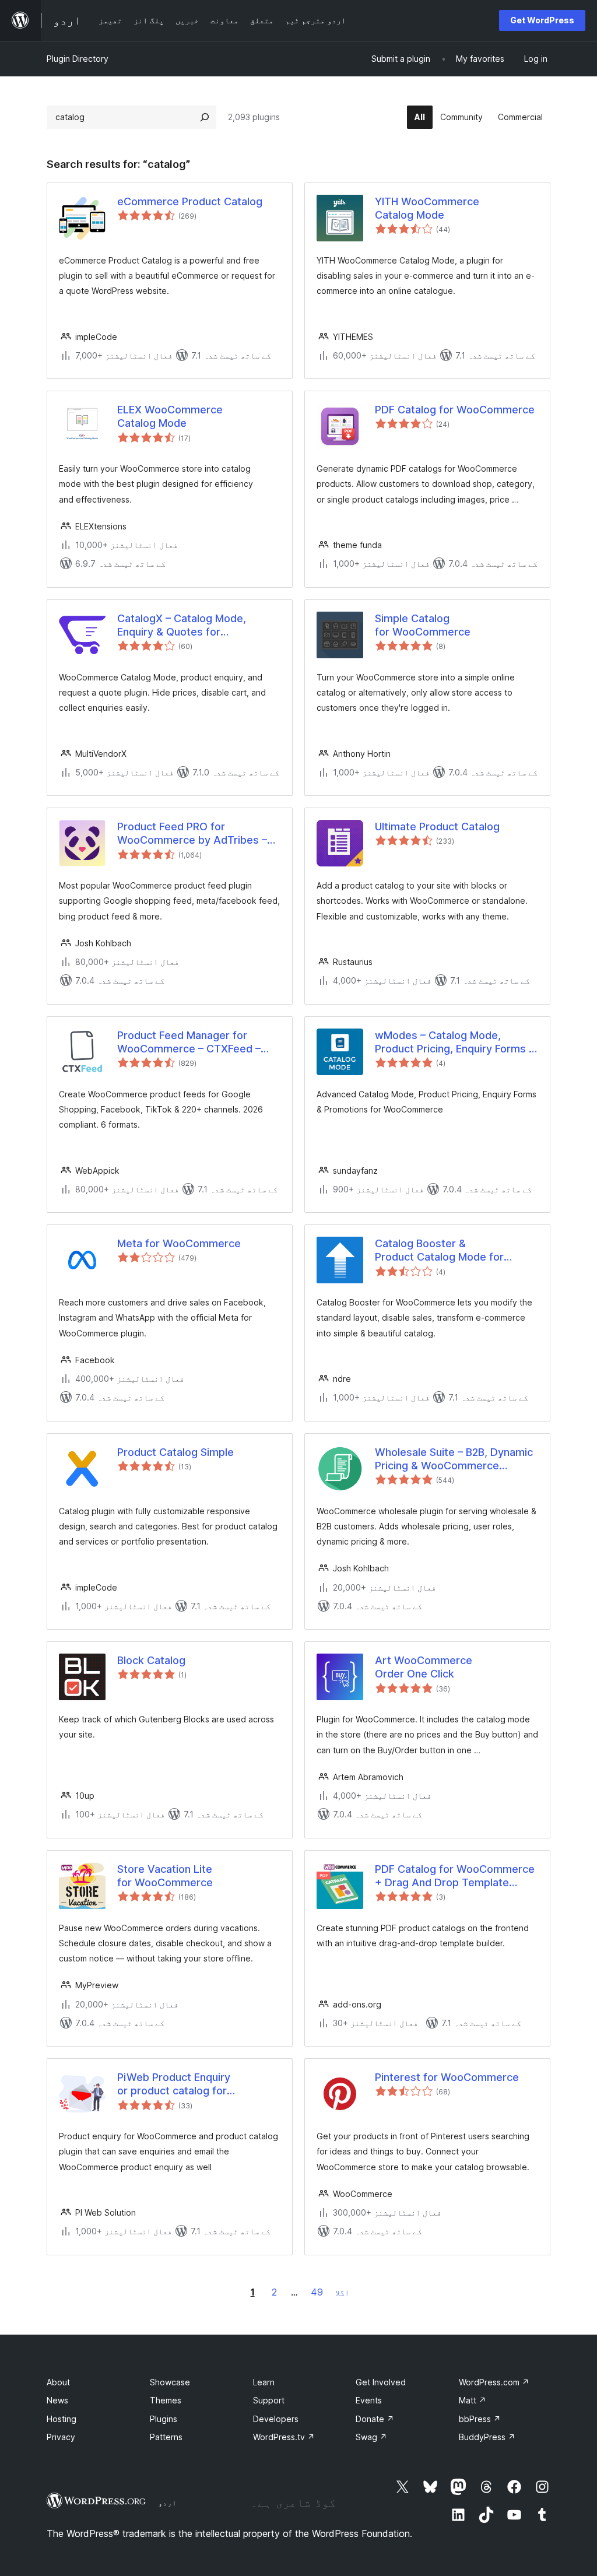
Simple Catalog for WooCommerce (423, 625)
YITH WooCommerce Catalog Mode (427, 208)
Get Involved (381, 2382)
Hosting (62, 2419)
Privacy (61, 2437)
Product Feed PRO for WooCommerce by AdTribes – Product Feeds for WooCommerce (192, 834)
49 (317, 2292)
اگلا (342, 2292)
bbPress (480, 2419)
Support (269, 2400)
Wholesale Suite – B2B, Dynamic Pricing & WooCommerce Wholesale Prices (454, 1459)
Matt (473, 2400)
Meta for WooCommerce (179, 1243)
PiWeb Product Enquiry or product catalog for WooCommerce (174, 2084)
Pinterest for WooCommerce (447, 2077)
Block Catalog (151, 1660)
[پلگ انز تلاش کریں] (205, 117)
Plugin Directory (78, 59)
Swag (371, 2437)
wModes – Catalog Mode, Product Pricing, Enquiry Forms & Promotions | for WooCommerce (456, 1043)
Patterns (166, 2437)
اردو (167, 2503)
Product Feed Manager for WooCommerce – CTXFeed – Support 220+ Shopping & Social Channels (197, 1043)
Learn (264, 2382)
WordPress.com (494, 2382)
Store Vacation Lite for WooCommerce (165, 1876)
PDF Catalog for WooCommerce (455, 410)
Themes (166, 2400)
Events (369, 2400)
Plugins (164, 2419)
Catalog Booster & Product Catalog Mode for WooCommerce (439, 1251)
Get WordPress (542, 20)
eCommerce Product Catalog (190, 201)
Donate (375, 2419)
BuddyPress (487, 2437)
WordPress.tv (284, 2437)
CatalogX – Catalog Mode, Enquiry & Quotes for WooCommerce (182, 626)
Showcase (170, 2382)
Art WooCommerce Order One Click (424, 1667)
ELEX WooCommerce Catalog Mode (170, 416)
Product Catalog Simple (175, 1452)
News (57, 2400)
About (58, 2382)
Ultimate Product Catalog (437, 827)
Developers (276, 2419)
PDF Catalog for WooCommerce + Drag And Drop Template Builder (455, 1876)
